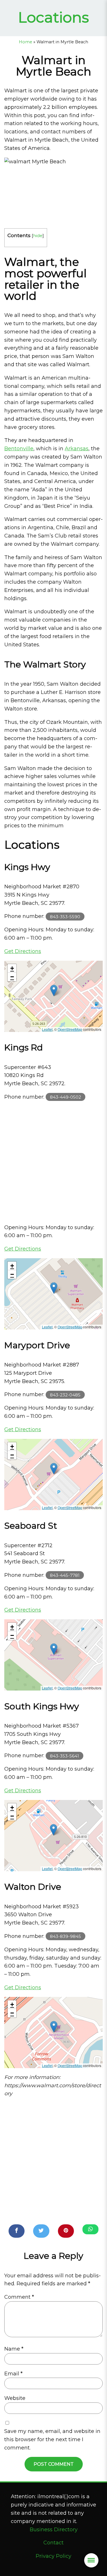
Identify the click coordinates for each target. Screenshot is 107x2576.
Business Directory (54, 2530)
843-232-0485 (65, 1395)
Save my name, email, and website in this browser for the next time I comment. (52, 2439)
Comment (19, 2297)
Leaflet (47, 1029)
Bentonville (19, 449)
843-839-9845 (65, 1936)
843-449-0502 (65, 1097)
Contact (53, 2543)
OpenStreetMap (70, 1029)
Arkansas (77, 449)
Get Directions (23, 951)
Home (26, 42)
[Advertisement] (53, 1162)
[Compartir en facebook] (17, 2231)
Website (15, 2398)
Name (14, 2349)
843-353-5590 (65, 916)
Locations (53, 17)
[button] (54, 990)
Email (13, 2374)
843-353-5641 (64, 1756)
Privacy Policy (53, 2556)
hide (38, 236)
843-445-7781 (65, 1575)
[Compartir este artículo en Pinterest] (66, 2231)
